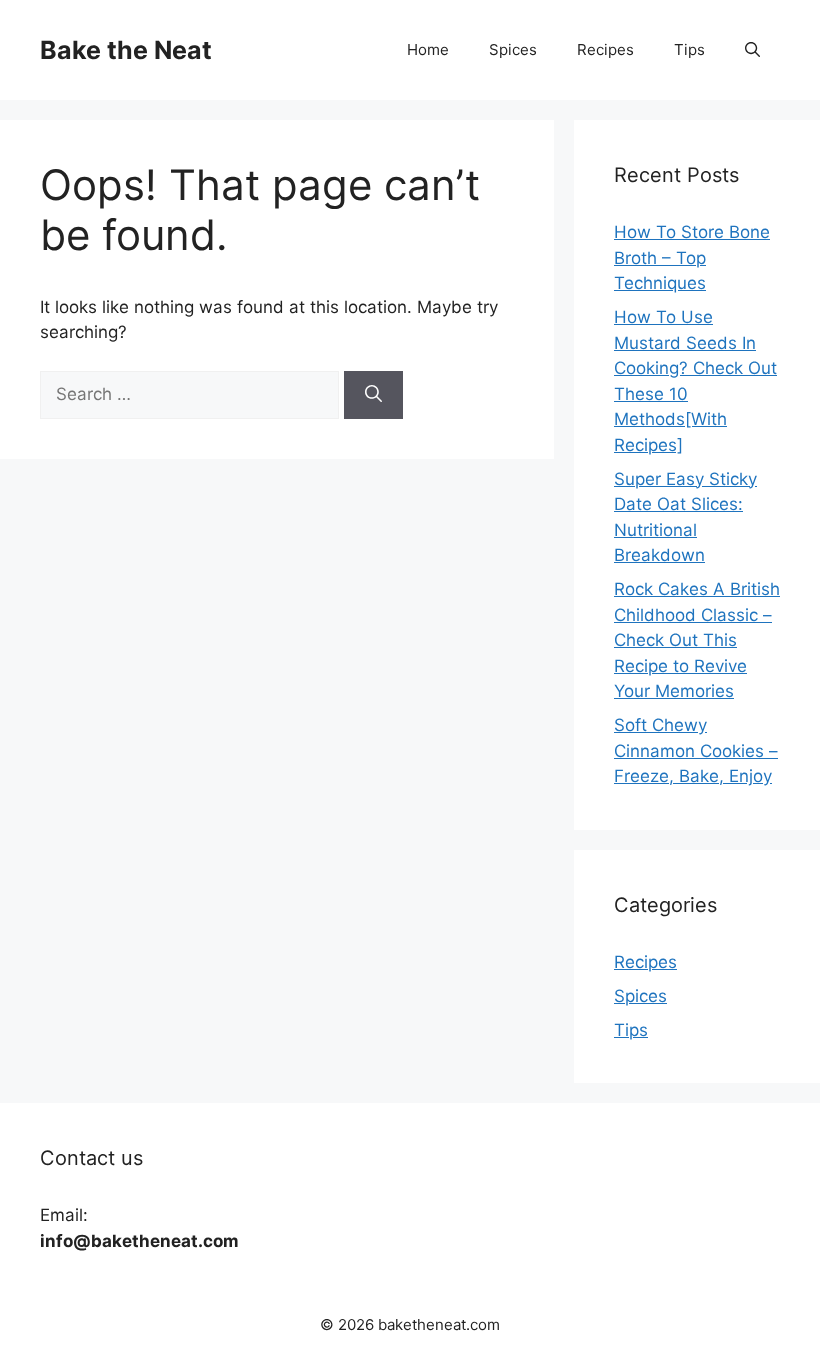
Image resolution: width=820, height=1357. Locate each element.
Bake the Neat (126, 50)
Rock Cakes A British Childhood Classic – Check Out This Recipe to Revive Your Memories (697, 640)
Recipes (605, 49)
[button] (752, 50)
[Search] (373, 395)
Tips (689, 49)
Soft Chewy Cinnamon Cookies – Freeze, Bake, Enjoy (696, 750)
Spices (513, 49)
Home (428, 49)
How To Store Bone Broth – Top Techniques (692, 257)
